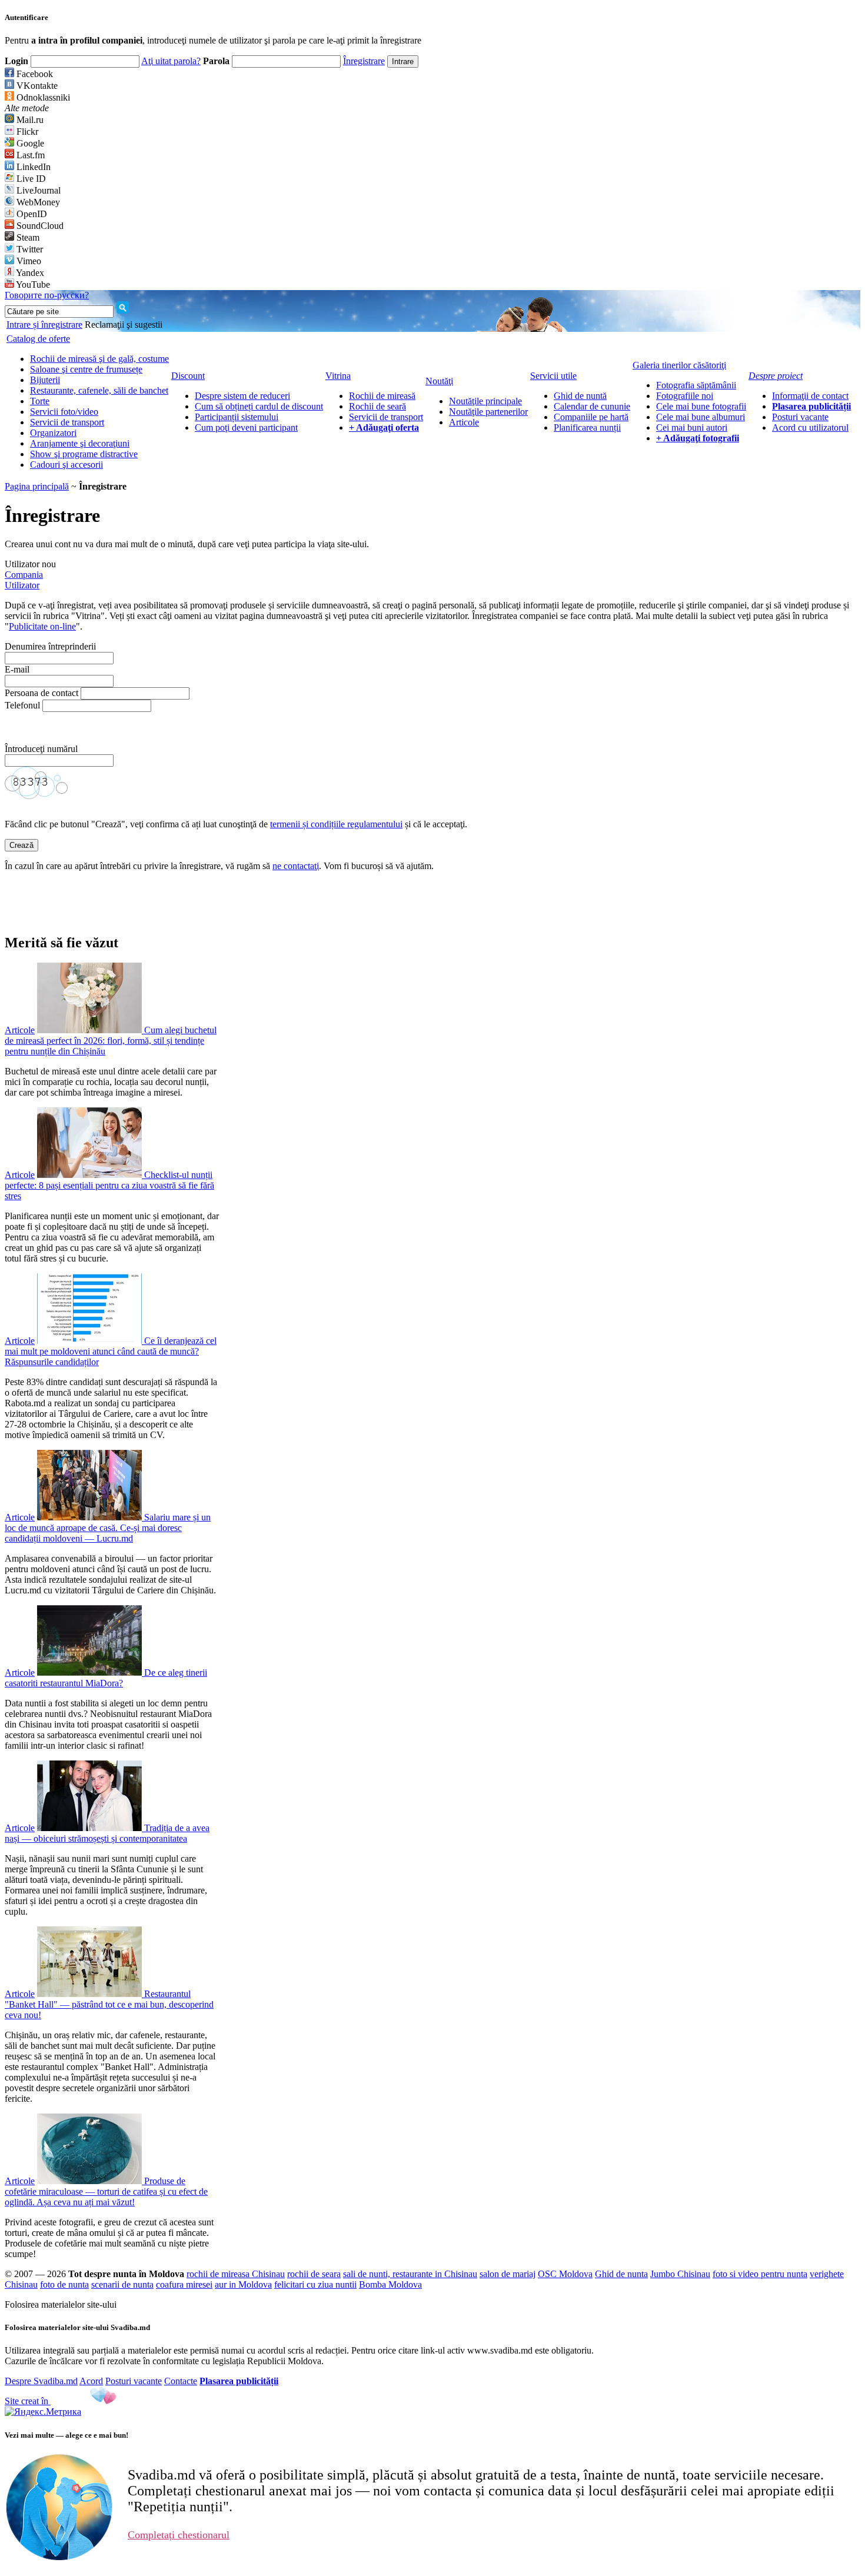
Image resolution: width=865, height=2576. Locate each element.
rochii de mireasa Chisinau (236, 2274)
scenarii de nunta (122, 2284)
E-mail (17, 669)
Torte (40, 401)
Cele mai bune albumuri (701, 417)
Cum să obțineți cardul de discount (259, 406)
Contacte (181, 2381)
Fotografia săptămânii (696, 385)
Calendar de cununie (592, 406)
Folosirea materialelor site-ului (61, 2304)
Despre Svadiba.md (41, 2381)
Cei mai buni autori (692, 427)
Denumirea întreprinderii (50, 646)
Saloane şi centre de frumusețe (86, 369)
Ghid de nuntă (580, 396)
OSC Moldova (565, 2274)
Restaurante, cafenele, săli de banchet (99, 390)
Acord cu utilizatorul (810, 427)
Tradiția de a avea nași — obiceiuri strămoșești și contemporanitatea (107, 1833)
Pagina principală (37, 486)
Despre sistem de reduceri (242, 396)
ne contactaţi (296, 866)
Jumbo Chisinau (680, 2274)
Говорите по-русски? (47, 295)
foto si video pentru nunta (760, 2274)
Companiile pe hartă (591, 417)
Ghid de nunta (621, 2274)
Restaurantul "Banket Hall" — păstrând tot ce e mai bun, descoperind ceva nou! (109, 2004)
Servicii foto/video (64, 412)
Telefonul (22, 705)
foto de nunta (64, 2284)
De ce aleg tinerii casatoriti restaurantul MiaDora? (106, 1678)
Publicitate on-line (42, 626)
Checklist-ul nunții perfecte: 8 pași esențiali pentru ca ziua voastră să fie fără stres (109, 1185)
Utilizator (22, 585)
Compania (24, 575)
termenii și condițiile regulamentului (336, 824)
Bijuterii (45, 380)
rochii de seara (314, 2274)
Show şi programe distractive (84, 454)
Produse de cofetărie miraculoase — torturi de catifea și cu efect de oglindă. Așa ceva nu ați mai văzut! (106, 2191)
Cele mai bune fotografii (701, 406)
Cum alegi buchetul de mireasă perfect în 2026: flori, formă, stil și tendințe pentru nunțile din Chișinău (111, 1041)
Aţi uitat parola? (171, 61)
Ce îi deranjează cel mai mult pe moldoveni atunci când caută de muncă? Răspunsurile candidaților (111, 1351)
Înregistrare (364, 61)
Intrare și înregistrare (44, 325)
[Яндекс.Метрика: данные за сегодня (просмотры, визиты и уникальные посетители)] (43, 2412)
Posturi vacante (800, 417)
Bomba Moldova (390, 2284)
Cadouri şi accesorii (66, 465)
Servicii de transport (67, 422)
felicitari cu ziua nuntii (315, 2284)
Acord (91, 2381)
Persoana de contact (41, 693)
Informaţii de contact (810, 396)
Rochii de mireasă (382, 396)
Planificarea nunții (587, 427)
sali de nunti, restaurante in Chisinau (410, 2274)
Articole (464, 422)
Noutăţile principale (485, 401)
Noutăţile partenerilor (488, 412)
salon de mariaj (508, 2274)
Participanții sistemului (237, 417)
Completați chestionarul (179, 2535)
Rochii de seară (377, 406)
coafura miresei (184, 2284)
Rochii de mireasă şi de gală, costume (99, 359)
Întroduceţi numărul (42, 749)
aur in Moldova (243, 2284)
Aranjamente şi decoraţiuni (80, 443)
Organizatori (53, 433)
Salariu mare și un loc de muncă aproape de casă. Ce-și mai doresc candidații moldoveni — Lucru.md (108, 1528)
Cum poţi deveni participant (246, 427)
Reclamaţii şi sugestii (124, 325)
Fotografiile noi (685, 396)
